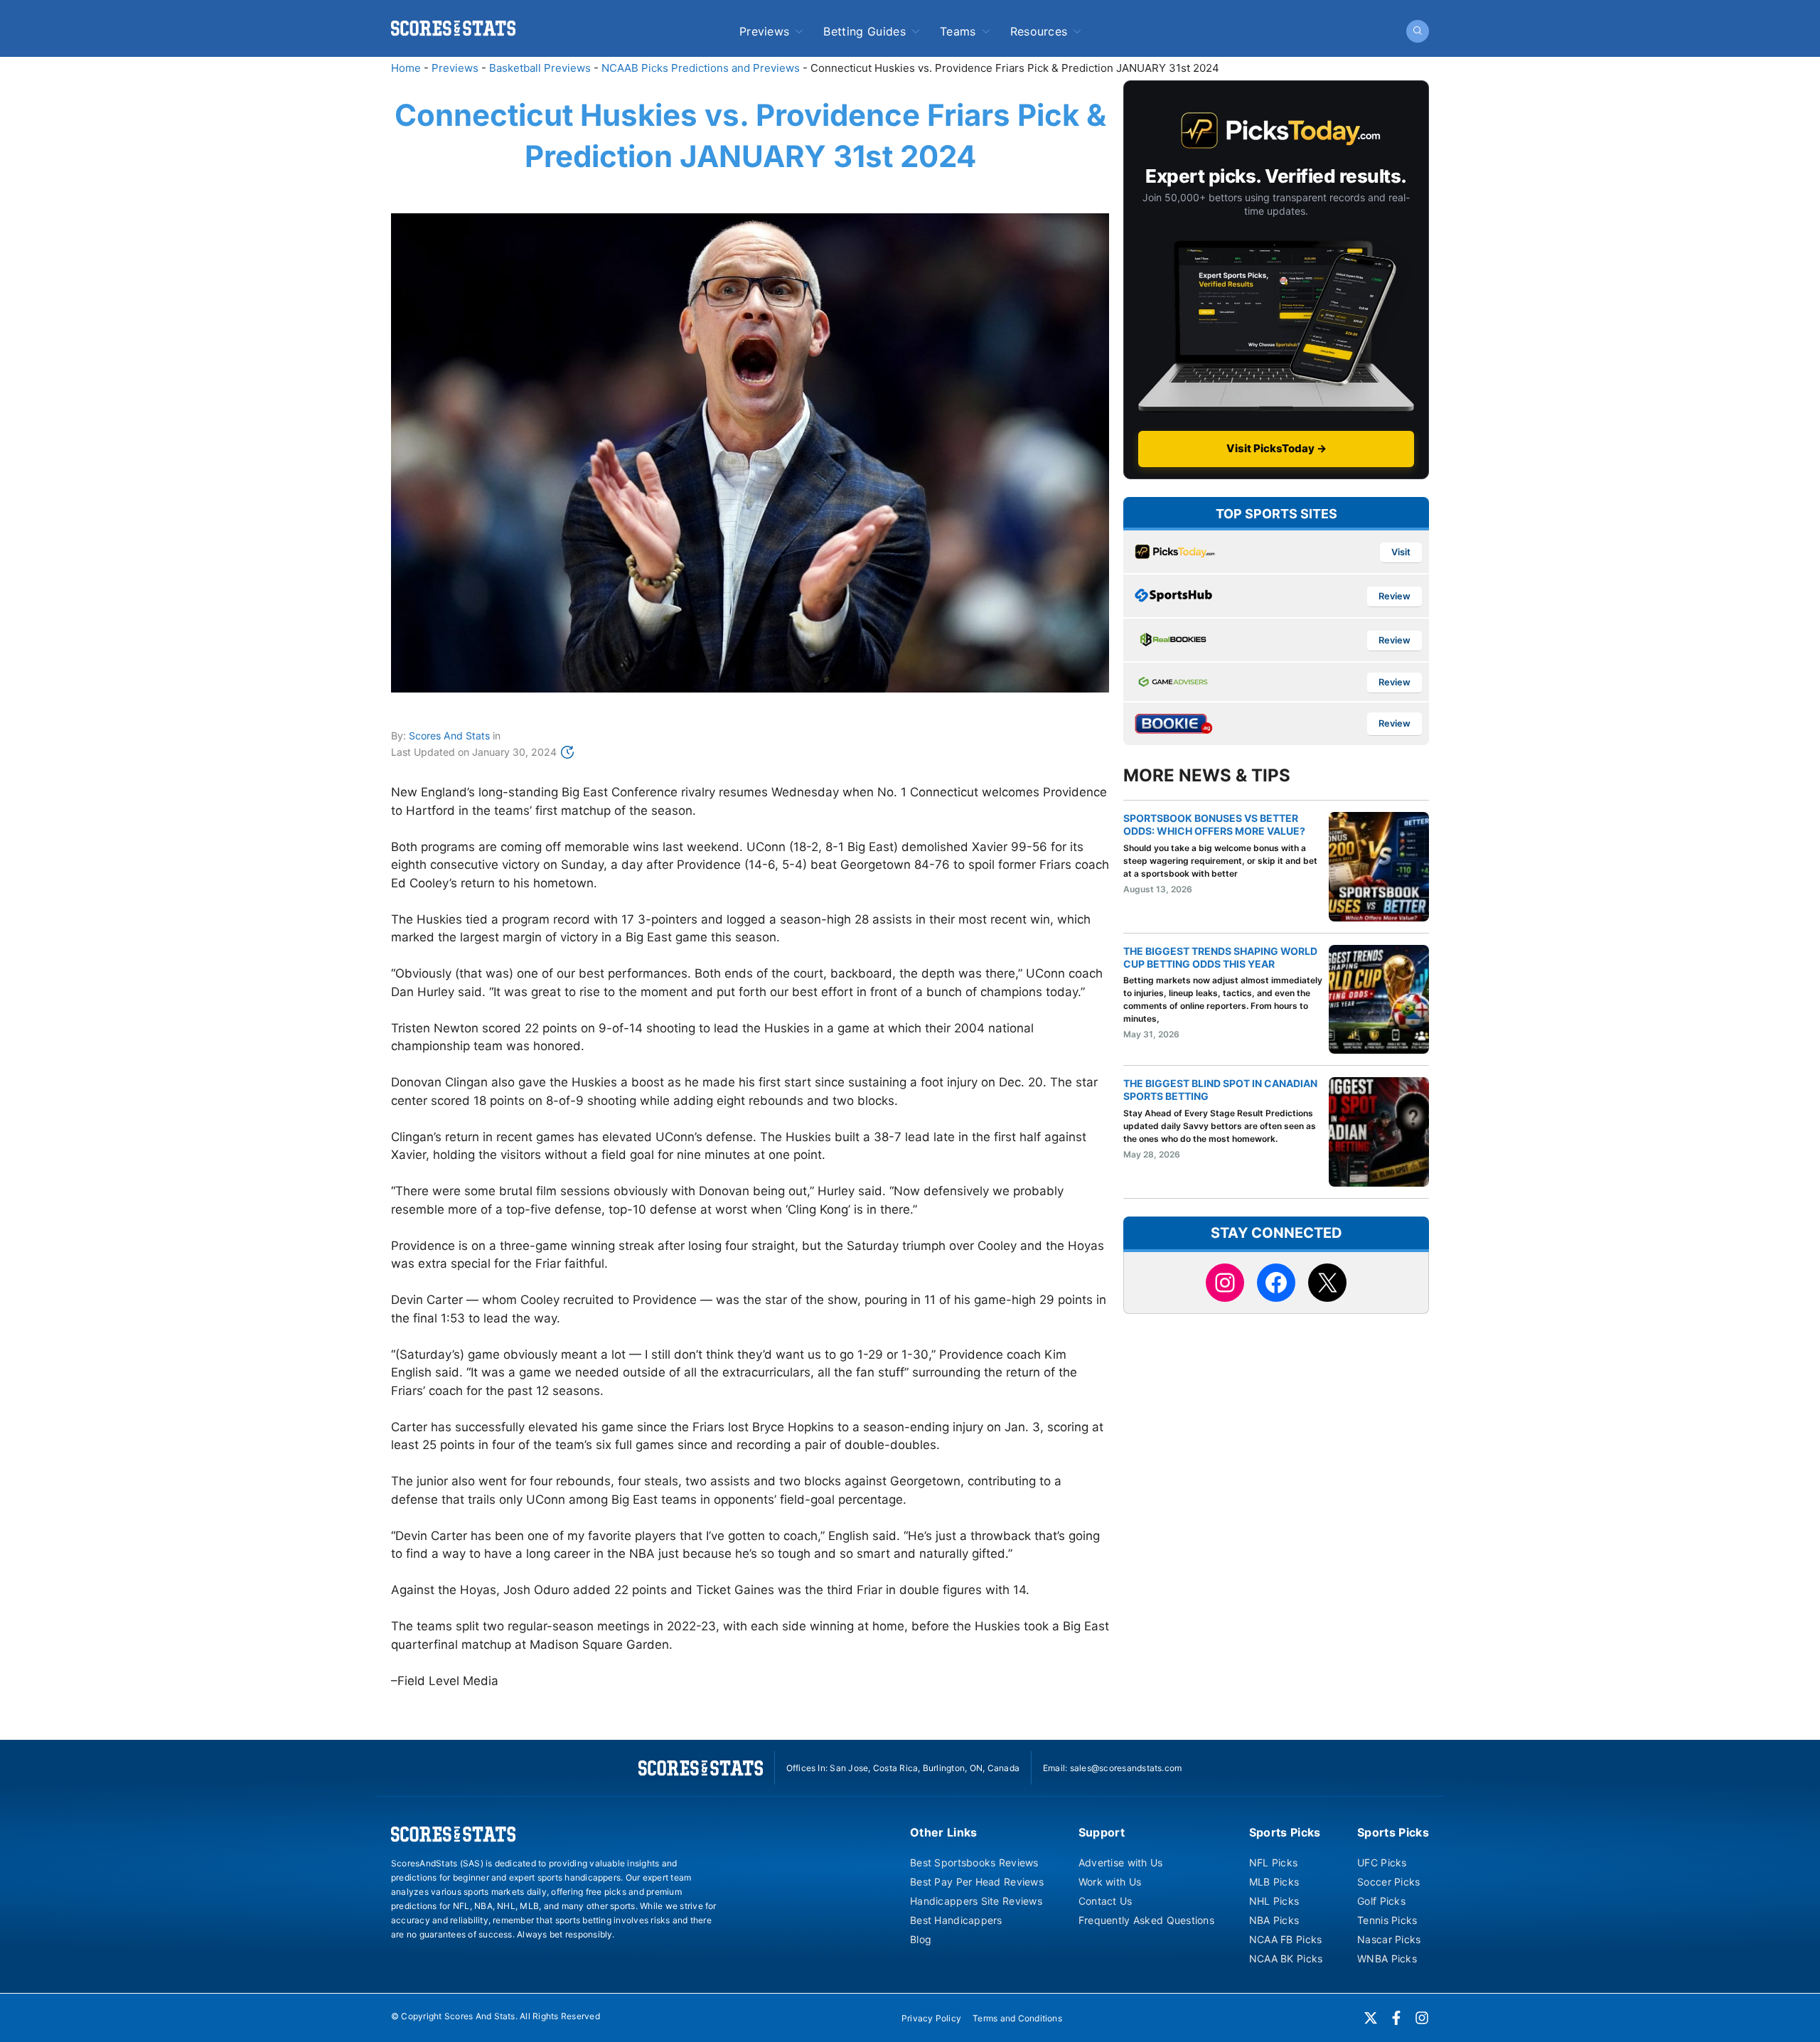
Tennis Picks (1387, 1920)
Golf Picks (1381, 1901)
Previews (765, 31)
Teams (958, 31)
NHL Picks (1274, 1901)
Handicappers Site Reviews (976, 1901)
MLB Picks (1274, 1882)
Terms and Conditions (1017, 2018)
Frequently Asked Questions (1146, 1920)
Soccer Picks (1388, 1882)
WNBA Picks (1387, 1958)
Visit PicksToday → (1276, 448)
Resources (1039, 31)
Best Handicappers (956, 1920)
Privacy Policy (931, 2018)
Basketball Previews (540, 68)
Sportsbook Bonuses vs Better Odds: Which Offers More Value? (1214, 824)
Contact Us (1106, 1901)
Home (406, 68)
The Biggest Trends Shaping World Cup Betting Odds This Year (1220, 957)
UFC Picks (1382, 1862)
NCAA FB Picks (1286, 1939)
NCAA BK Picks (1286, 1958)
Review (1395, 596)
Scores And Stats (449, 736)
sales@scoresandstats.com (1126, 1768)
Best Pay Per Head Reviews (977, 1882)
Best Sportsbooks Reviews (974, 1862)
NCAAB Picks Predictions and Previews (701, 68)
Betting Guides (864, 31)
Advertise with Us (1121, 1862)
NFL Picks (1274, 1862)
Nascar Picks (1389, 1939)
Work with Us (1110, 1882)
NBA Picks (1274, 1920)
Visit (1401, 552)
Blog (921, 1939)
